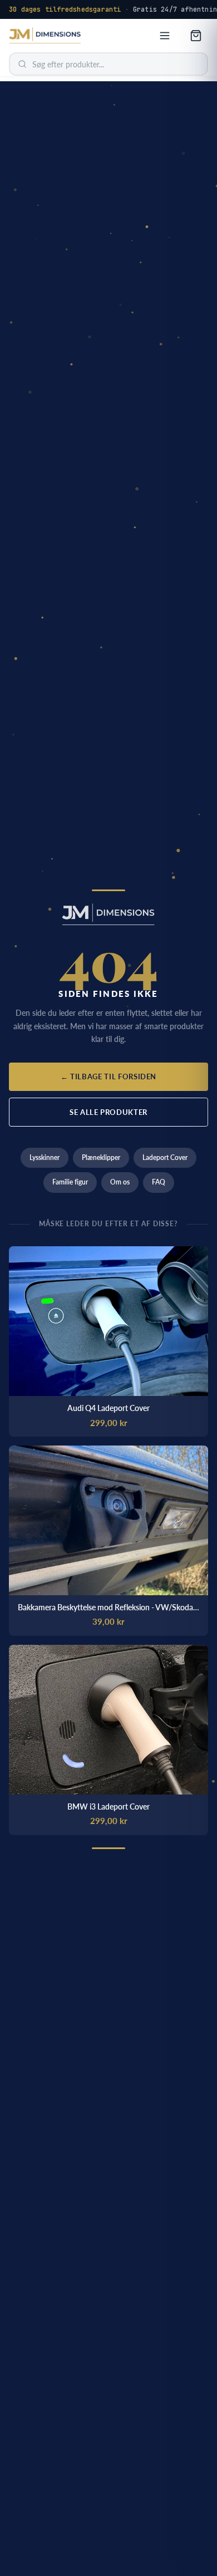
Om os (120, 1182)
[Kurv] (196, 36)
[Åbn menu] (165, 36)
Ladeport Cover (165, 1157)
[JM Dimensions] (45, 36)
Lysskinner (45, 1157)
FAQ (159, 1182)
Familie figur (70, 1182)
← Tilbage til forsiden (108, 1076)
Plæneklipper (101, 1157)
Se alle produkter (108, 1112)
